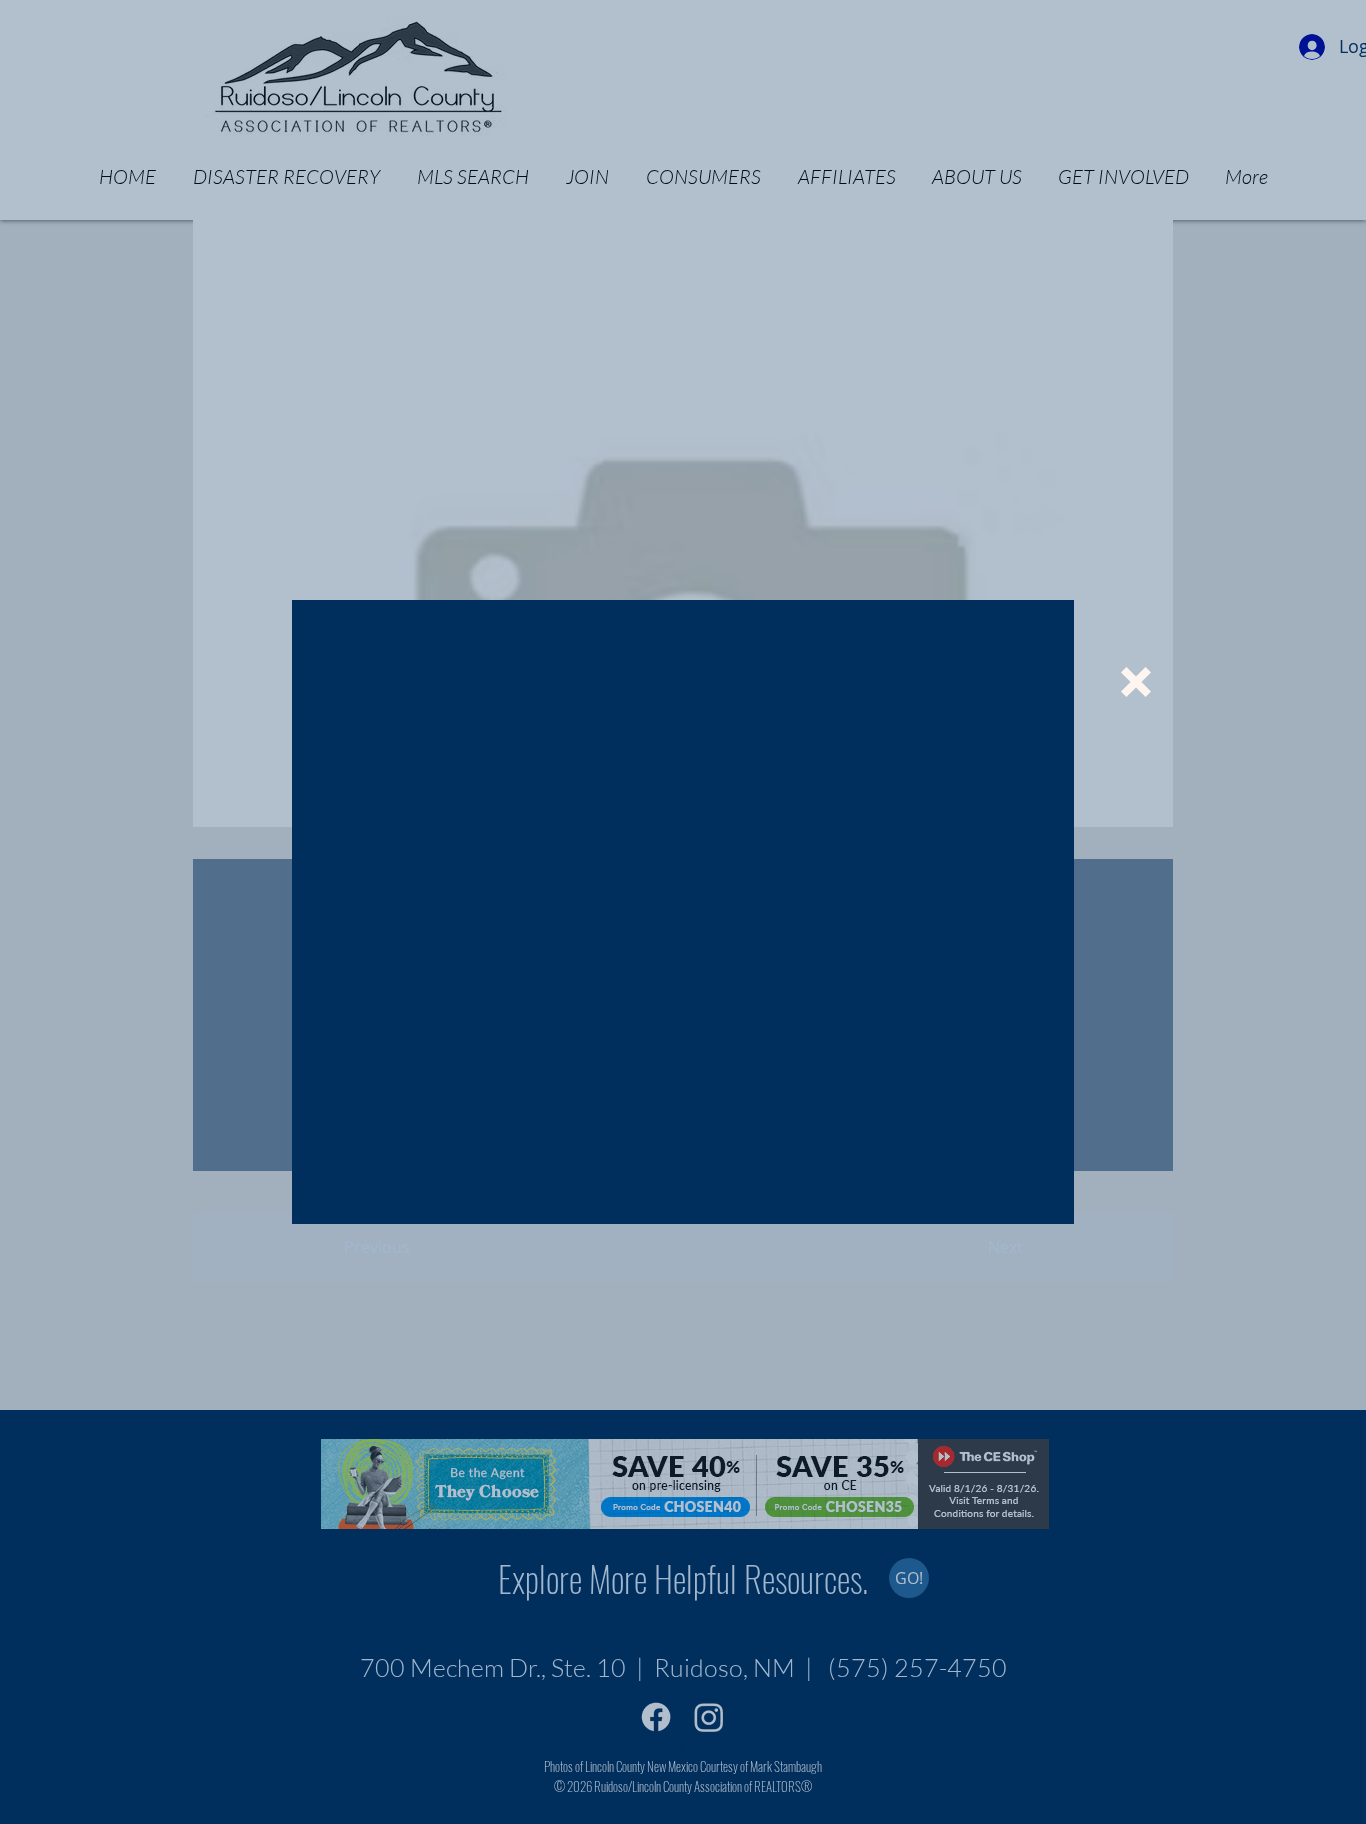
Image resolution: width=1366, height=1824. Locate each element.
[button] (1136, 682)
